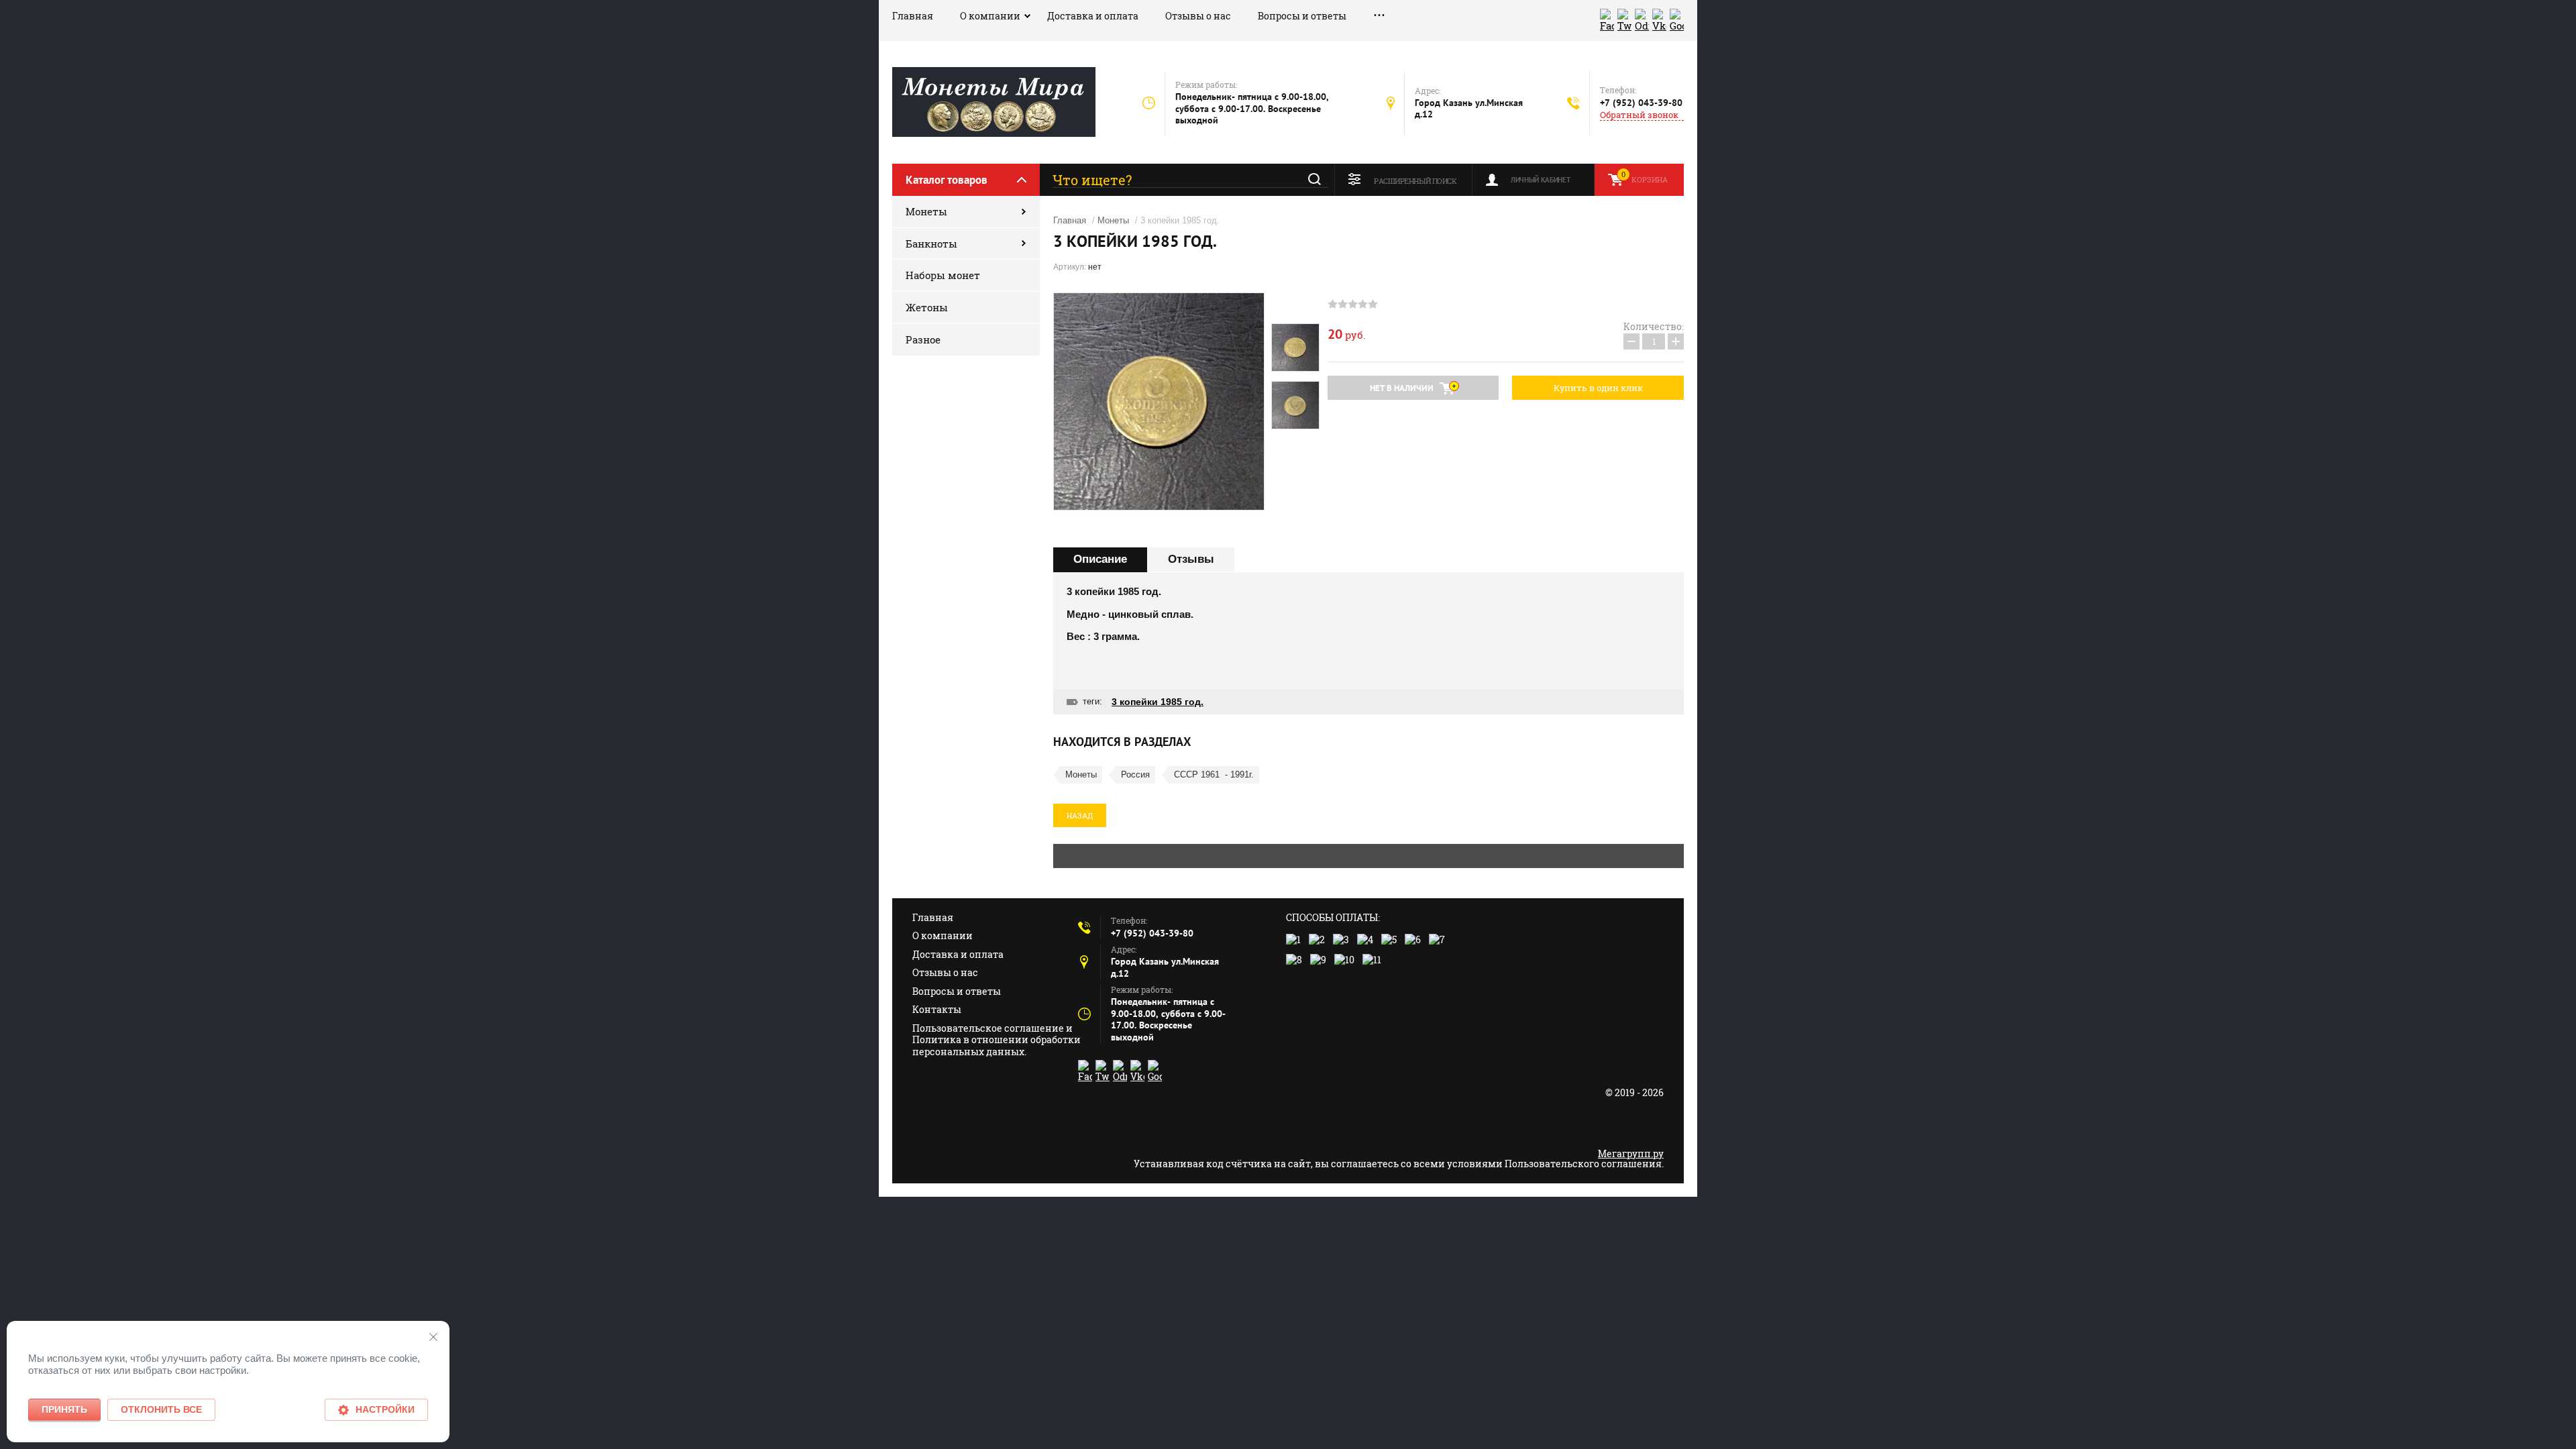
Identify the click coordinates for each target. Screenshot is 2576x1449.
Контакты (937, 1009)
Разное (923, 339)
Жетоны (927, 307)
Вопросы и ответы (1302, 16)
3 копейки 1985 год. (1158, 702)
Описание (1100, 559)
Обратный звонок (1639, 115)
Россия (1135, 774)
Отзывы (1191, 559)
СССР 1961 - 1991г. (1214, 774)
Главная (913, 16)
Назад (1080, 815)
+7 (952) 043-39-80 (1641, 103)
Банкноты (931, 244)
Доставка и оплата (1093, 16)
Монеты (926, 211)
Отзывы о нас (1198, 16)
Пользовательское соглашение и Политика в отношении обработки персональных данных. (997, 1040)
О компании (990, 16)
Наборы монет (943, 275)
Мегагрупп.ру (1631, 1153)
